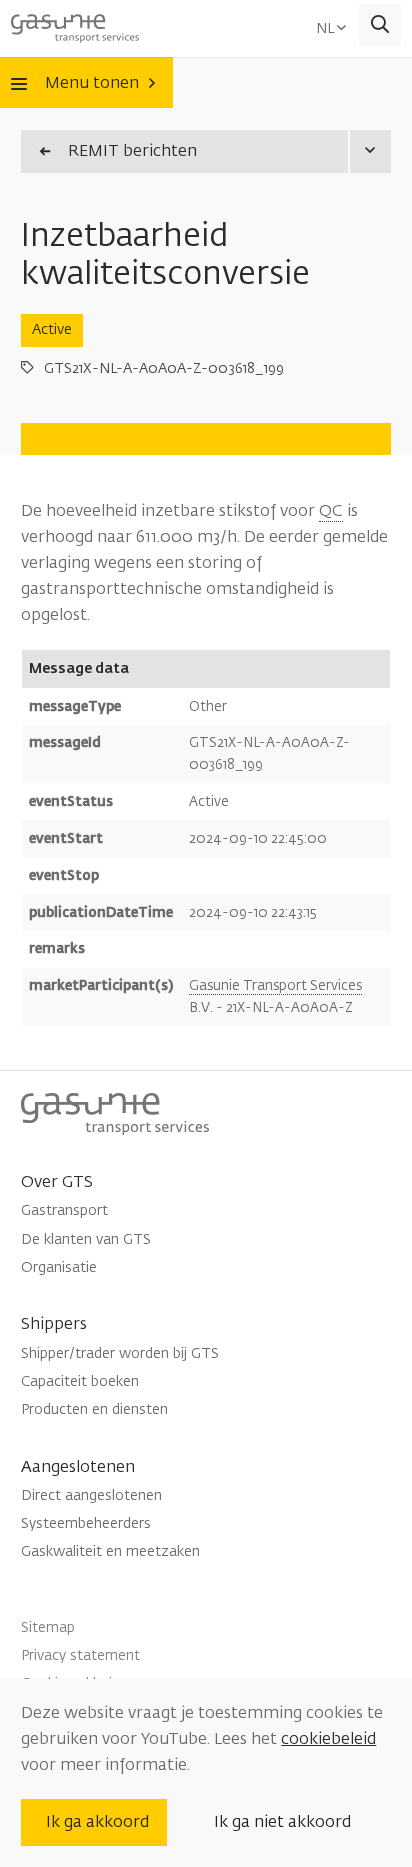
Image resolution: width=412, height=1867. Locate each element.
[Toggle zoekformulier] (380, 25)
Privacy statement (80, 1655)
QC (331, 511)
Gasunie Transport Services (275, 985)
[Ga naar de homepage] (75, 25)
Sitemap (48, 1627)
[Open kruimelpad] (369, 151)
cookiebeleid (328, 1739)
